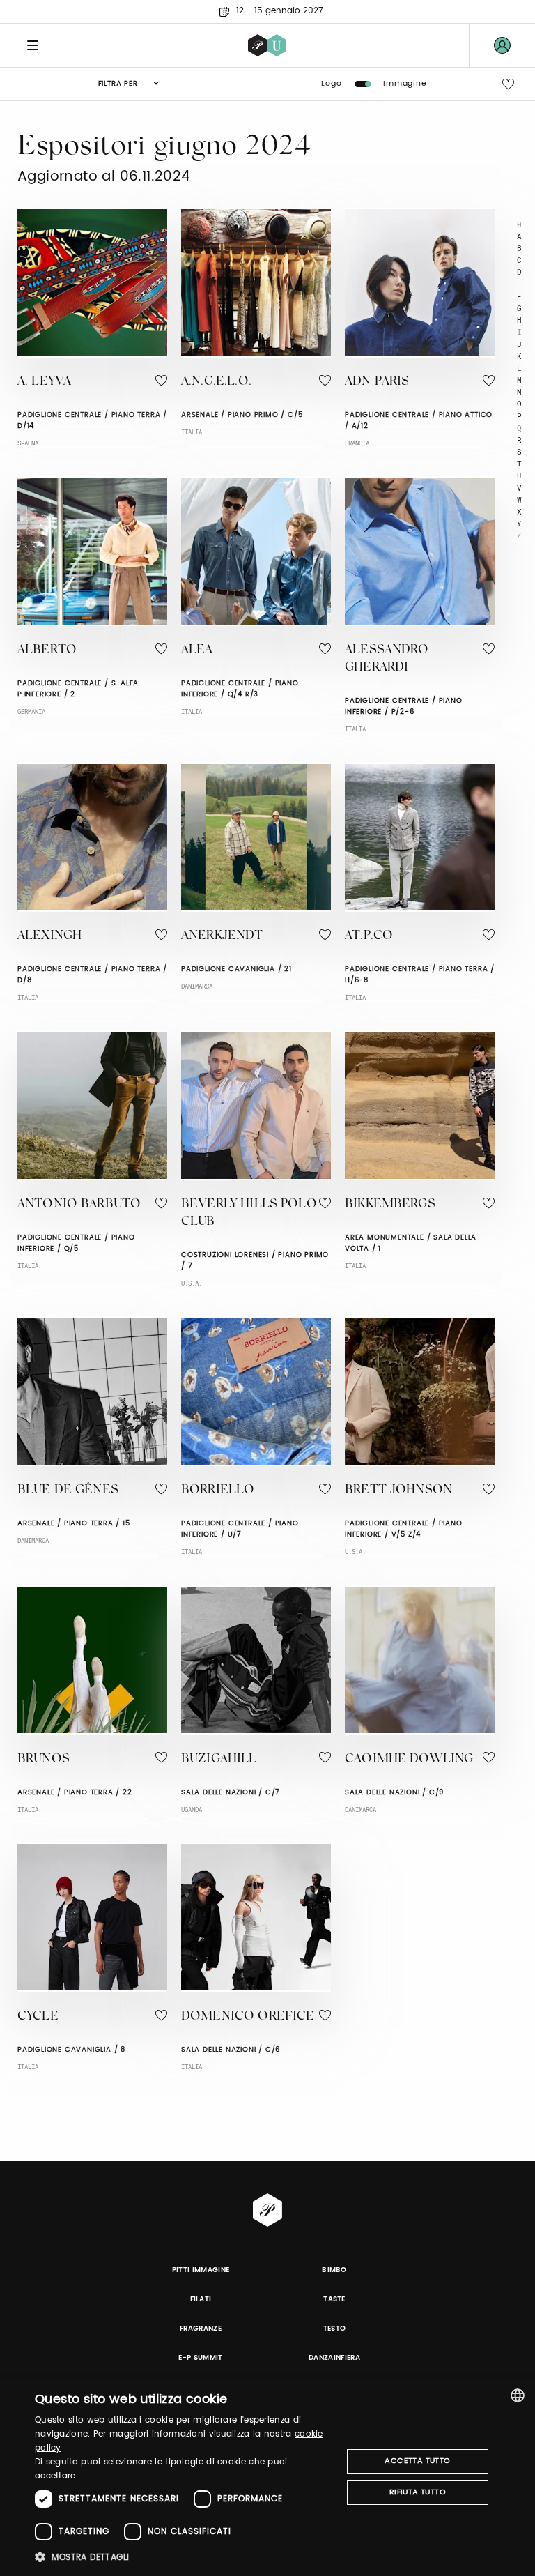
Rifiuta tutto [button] (418, 2492)
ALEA (197, 650)
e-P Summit (200, 2358)
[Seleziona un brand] (267, 45)
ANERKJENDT (222, 936)
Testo (335, 2329)
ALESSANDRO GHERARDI (387, 659)
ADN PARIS (377, 382)
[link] (502, 45)
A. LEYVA (44, 382)
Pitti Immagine (201, 2270)
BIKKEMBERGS (390, 1205)
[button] (184, 2557)
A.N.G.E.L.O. (216, 382)
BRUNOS (44, 1760)
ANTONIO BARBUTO (79, 1205)
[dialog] (267, 2477)
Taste (334, 2299)
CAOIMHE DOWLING (409, 1760)
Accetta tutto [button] (417, 2461)
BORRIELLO (218, 1491)
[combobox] (518, 2395)
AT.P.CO (369, 936)
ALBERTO (47, 650)
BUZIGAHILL (219, 1760)
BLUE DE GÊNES (68, 1491)
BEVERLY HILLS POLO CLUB (249, 1213)
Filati (201, 2299)
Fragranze (201, 2329)
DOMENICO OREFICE (248, 2017)
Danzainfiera (334, 2358)
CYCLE (38, 2017)
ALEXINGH (49, 936)
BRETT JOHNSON (398, 1491)
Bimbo (334, 2270)
